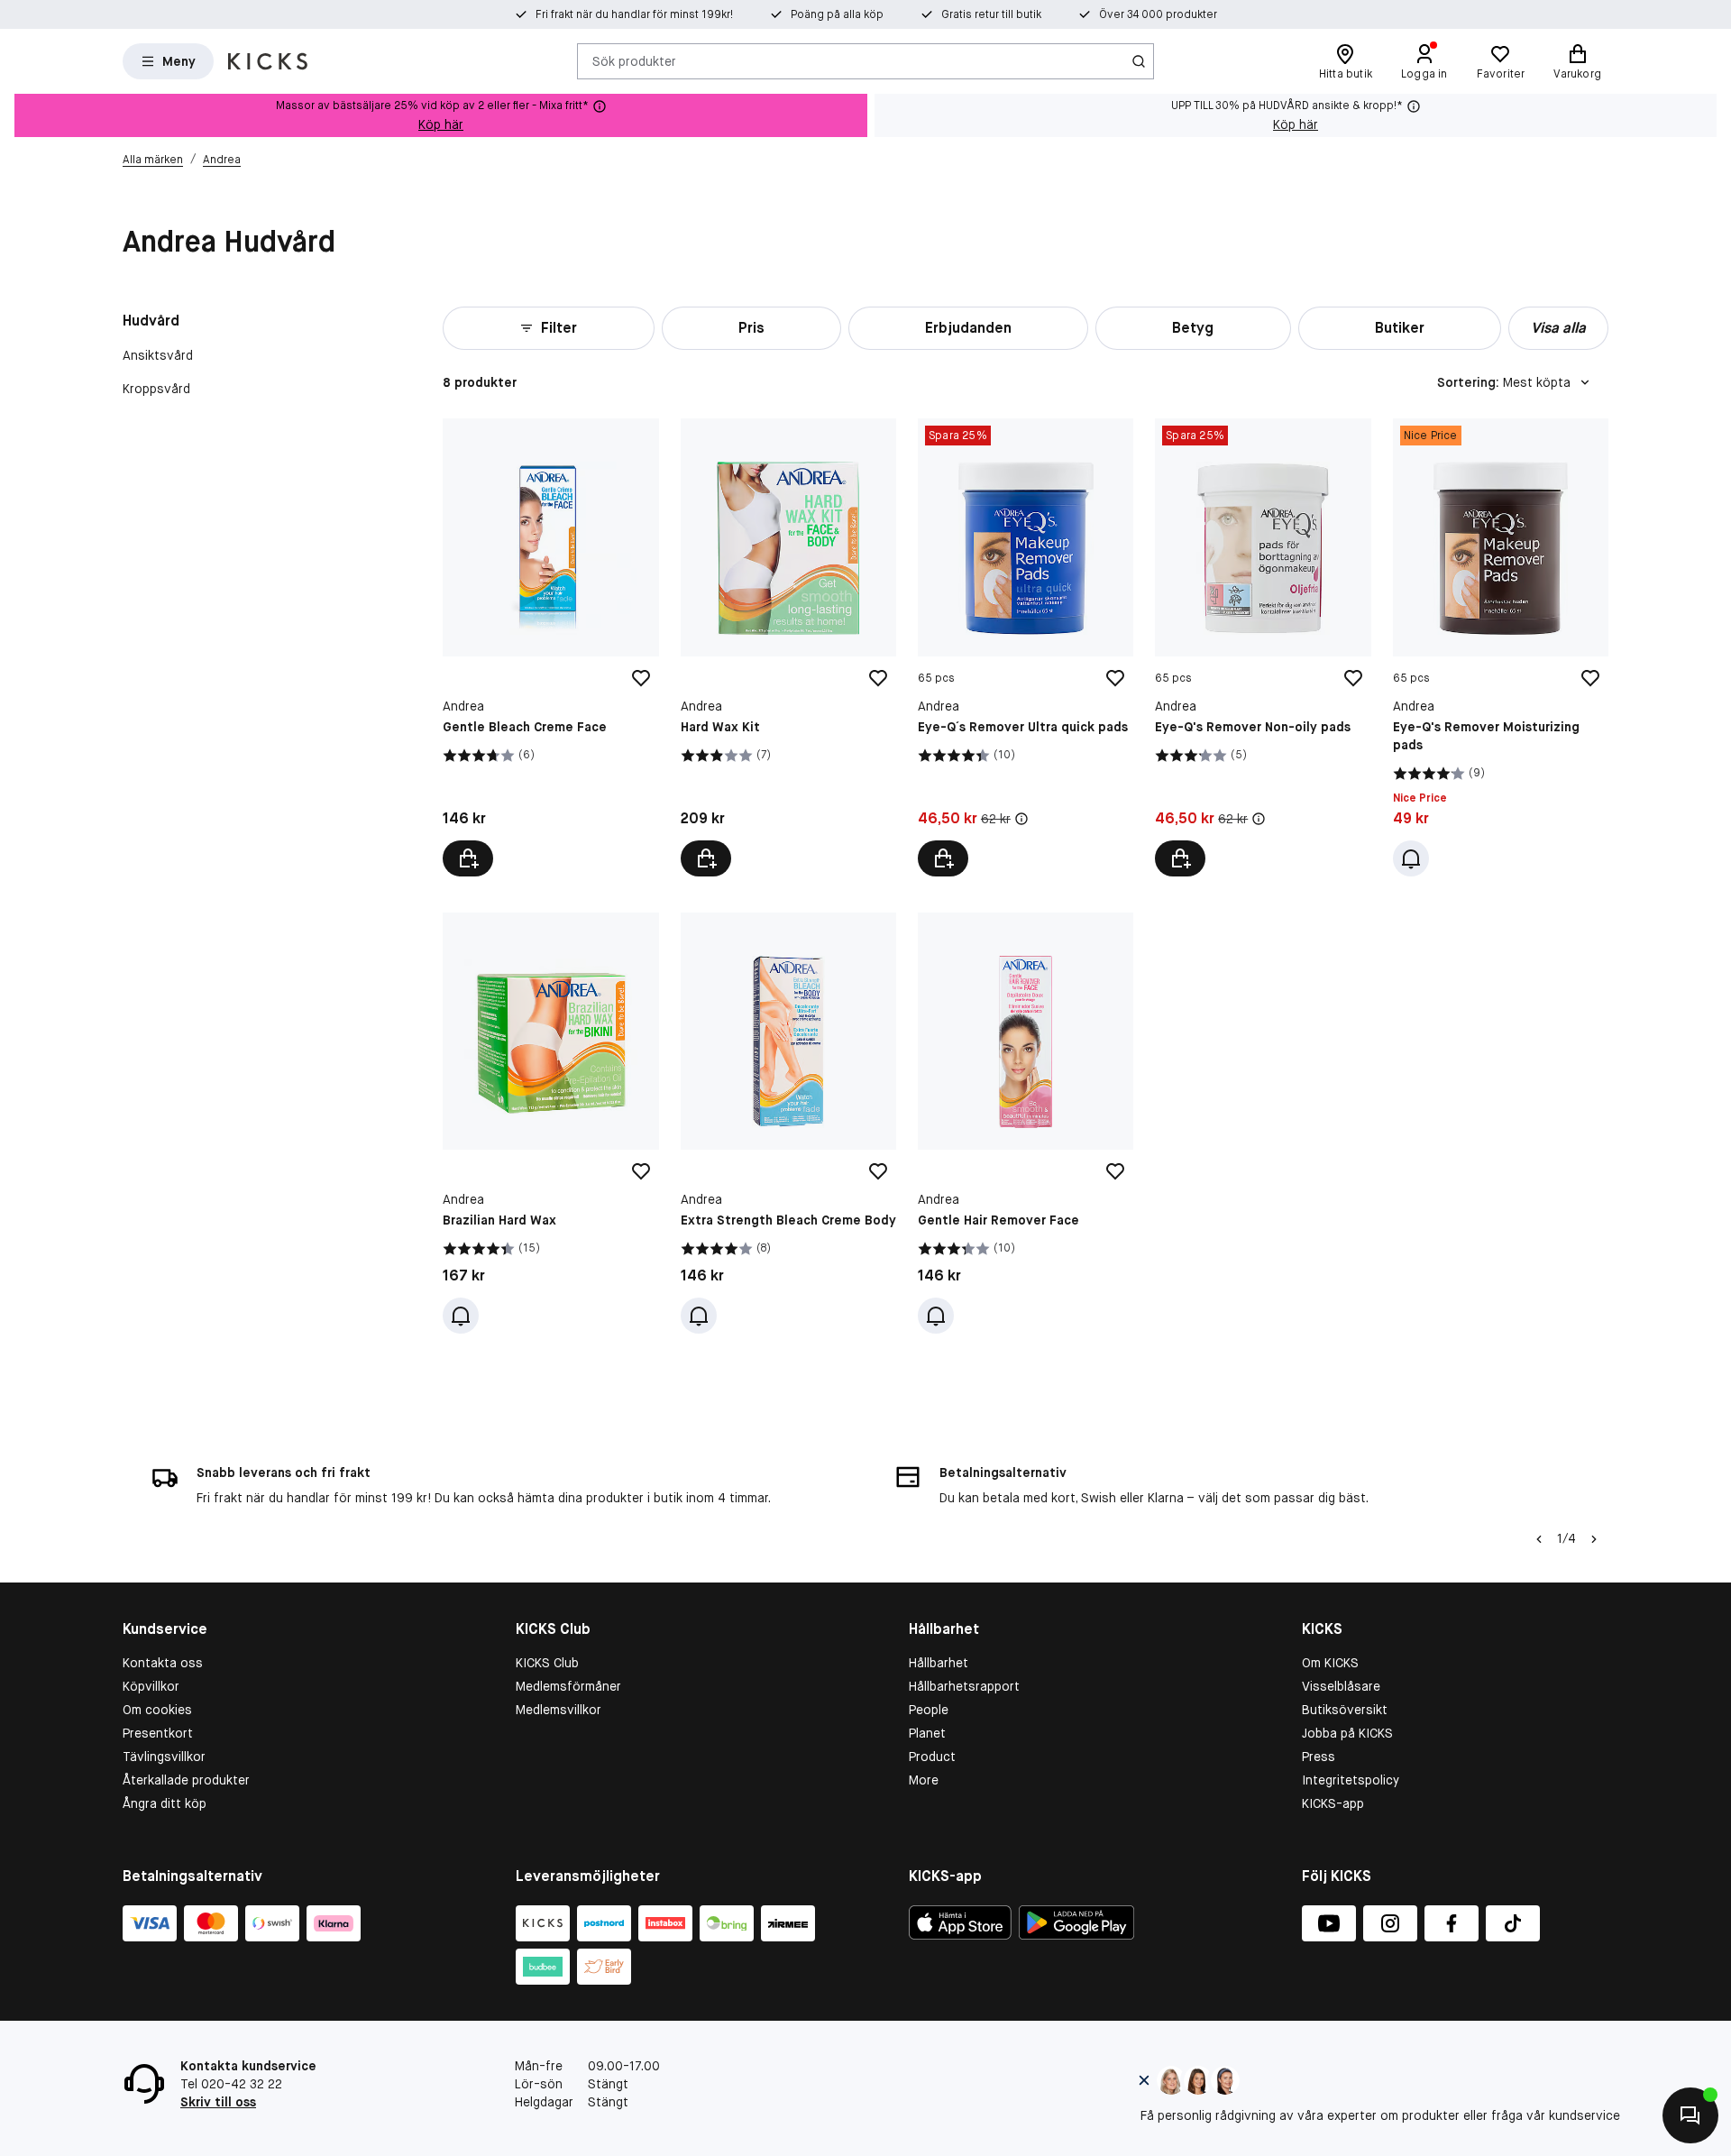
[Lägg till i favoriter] (641, 678)
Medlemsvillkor (559, 1710)
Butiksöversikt (1345, 1710)
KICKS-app (1333, 1803)
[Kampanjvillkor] (1021, 819)
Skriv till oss (218, 2102)
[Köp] (468, 858)
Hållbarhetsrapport (964, 1686)
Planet (927, 1733)
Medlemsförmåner (568, 1686)
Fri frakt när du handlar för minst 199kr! (634, 14)
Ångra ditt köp (165, 1803)
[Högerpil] (1594, 1539)
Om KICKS (1330, 1663)
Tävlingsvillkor (164, 1757)
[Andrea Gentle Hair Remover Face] (1026, 1123)
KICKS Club (547, 1663)
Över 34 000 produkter (1158, 14)
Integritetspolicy (1351, 1780)
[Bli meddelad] (1411, 858)
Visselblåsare (1341, 1686)
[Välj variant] (943, 858)
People (929, 1710)
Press (1319, 1757)
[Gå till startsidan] (268, 61)
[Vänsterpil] (1539, 1539)
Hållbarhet (939, 1663)
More (924, 1780)
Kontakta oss (163, 1663)
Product (932, 1757)
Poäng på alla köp (837, 14)
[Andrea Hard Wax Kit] (788, 647)
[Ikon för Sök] (1139, 61)
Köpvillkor (151, 1686)
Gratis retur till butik (991, 14)
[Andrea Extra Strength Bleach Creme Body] (788, 1123)
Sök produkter (634, 60)
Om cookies (157, 1710)
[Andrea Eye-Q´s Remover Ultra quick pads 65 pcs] (1026, 647)
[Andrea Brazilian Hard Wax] (550, 1123)
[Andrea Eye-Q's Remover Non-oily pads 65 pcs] (1263, 647)
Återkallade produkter (186, 1780)
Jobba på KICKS (1347, 1733)
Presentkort (158, 1733)
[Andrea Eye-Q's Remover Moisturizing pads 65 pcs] (1501, 647)
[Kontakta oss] (1690, 2115)
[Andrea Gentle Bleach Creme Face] (550, 647)
